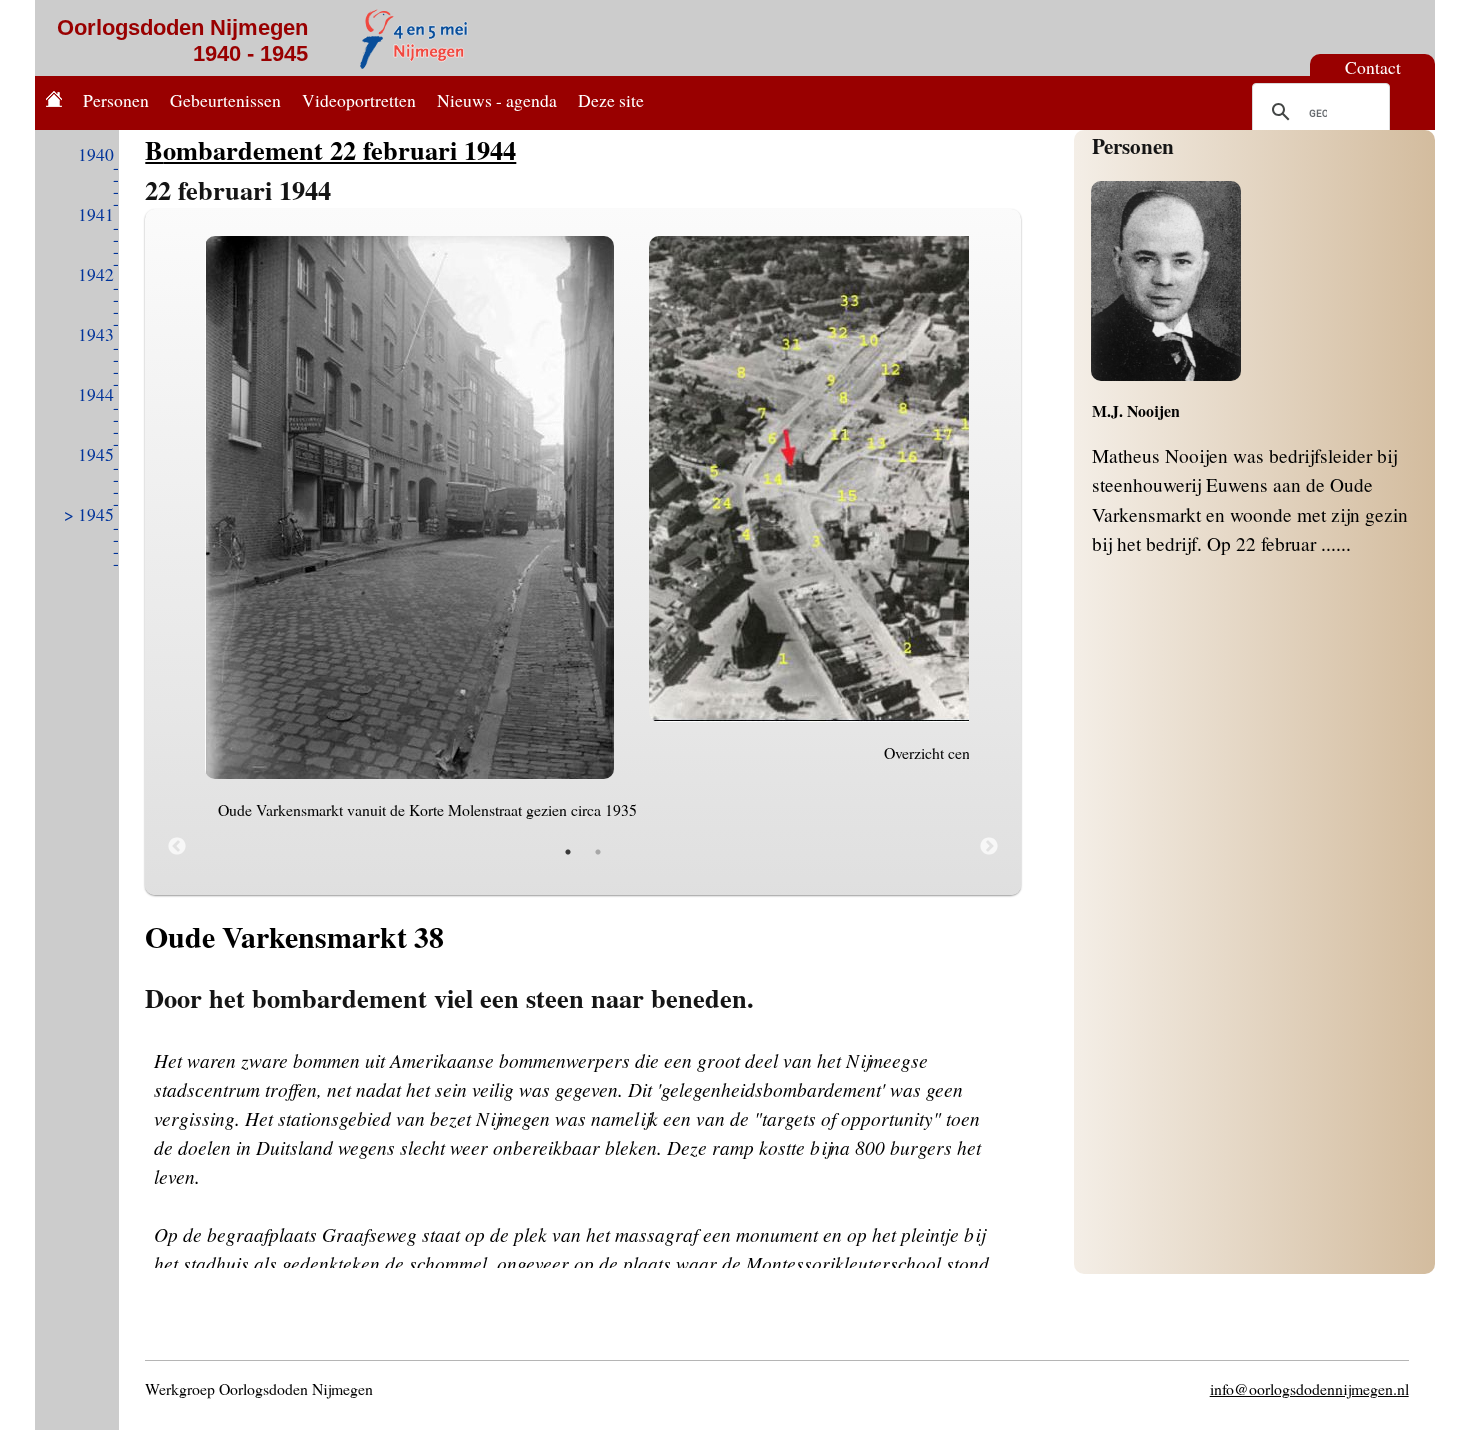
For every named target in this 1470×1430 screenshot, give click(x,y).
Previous (177, 847)
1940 (96, 154)
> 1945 (89, 514)
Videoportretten (359, 100)
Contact (1373, 67)
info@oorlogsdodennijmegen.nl (1309, 1388)
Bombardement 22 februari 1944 (330, 149)
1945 (96, 454)
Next (989, 847)
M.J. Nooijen (1136, 410)
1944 (96, 394)
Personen (116, 100)
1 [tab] (568, 852)
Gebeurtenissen (225, 100)
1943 (96, 334)
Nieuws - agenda (497, 100)
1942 (96, 274)
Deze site (611, 100)
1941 (96, 214)
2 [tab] (598, 852)
